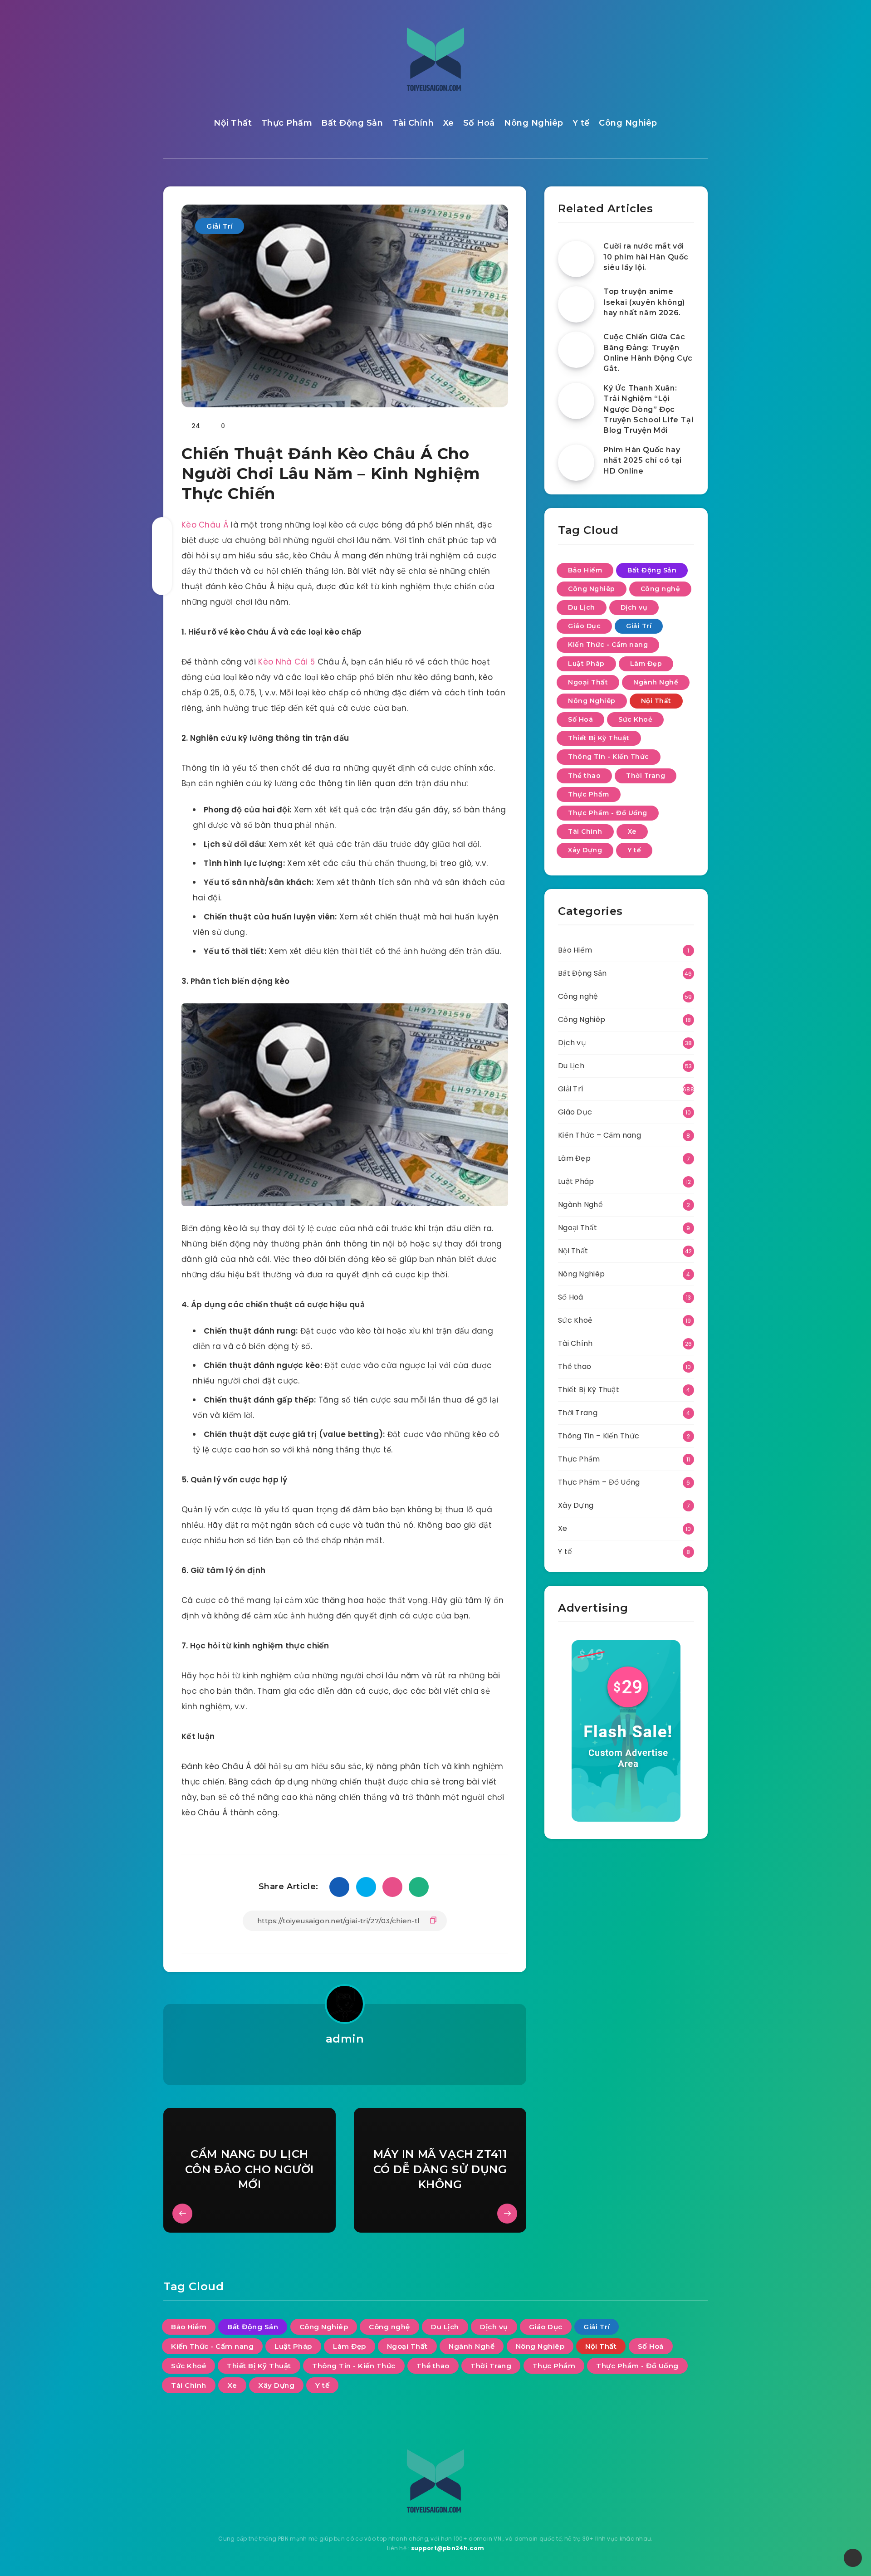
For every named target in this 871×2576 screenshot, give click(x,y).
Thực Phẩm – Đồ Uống (599, 1482)
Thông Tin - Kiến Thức (609, 757)
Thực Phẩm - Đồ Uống (608, 813)
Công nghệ (661, 589)
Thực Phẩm (287, 123)
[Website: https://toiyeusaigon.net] (345, 2063)
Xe (449, 123)
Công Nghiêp (628, 123)
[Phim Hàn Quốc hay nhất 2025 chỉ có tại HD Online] (576, 463)
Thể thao (584, 776)
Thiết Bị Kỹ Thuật (599, 738)
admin (345, 2039)
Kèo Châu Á (205, 525)
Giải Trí (220, 226)
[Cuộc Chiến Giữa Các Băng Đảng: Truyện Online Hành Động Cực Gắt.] (576, 350)
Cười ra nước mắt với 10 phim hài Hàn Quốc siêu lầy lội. (646, 257)
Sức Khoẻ (635, 719)
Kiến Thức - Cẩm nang (608, 645)
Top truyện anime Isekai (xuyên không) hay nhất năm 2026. (644, 302)
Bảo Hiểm (585, 570)
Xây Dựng (585, 850)
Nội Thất (233, 123)
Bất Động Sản (352, 123)
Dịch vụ (634, 607)
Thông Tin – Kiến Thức (599, 1436)
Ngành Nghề (656, 682)
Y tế (581, 123)
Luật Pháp (586, 664)
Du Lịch (582, 607)
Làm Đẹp (646, 664)
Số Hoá (479, 123)
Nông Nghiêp (534, 123)
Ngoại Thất (588, 682)
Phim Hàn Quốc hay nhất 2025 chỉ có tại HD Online (643, 460)
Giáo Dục (584, 626)
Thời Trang (646, 776)
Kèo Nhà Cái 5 (286, 662)
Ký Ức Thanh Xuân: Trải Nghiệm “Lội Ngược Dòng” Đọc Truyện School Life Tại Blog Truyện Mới (648, 409)
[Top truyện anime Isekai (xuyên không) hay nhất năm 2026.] (576, 304)
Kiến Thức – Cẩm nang (599, 1135)
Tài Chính (413, 123)
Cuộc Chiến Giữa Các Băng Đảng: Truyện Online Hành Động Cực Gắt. (648, 353)
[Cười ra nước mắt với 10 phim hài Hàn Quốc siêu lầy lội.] (576, 259)
